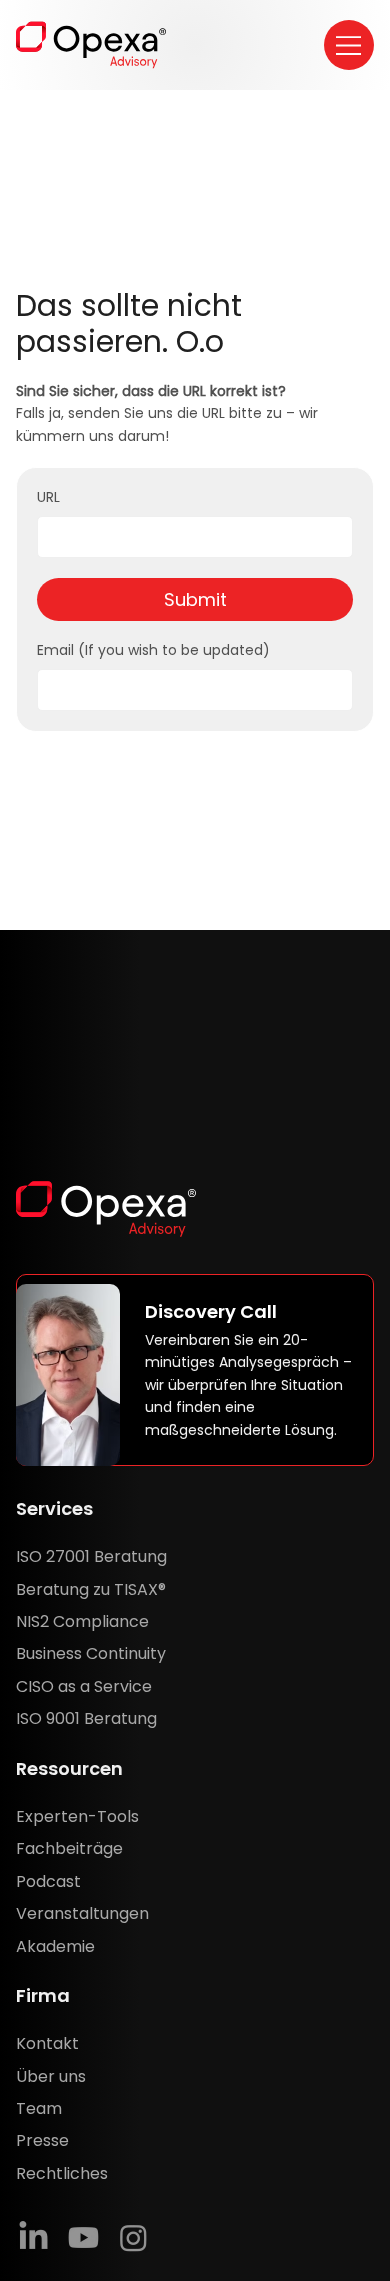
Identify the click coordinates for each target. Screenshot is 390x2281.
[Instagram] (133, 2237)
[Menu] (349, 45)
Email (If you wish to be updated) (153, 650)
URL (48, 497)
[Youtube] (83, 2237)
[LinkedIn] (33, 2237)
